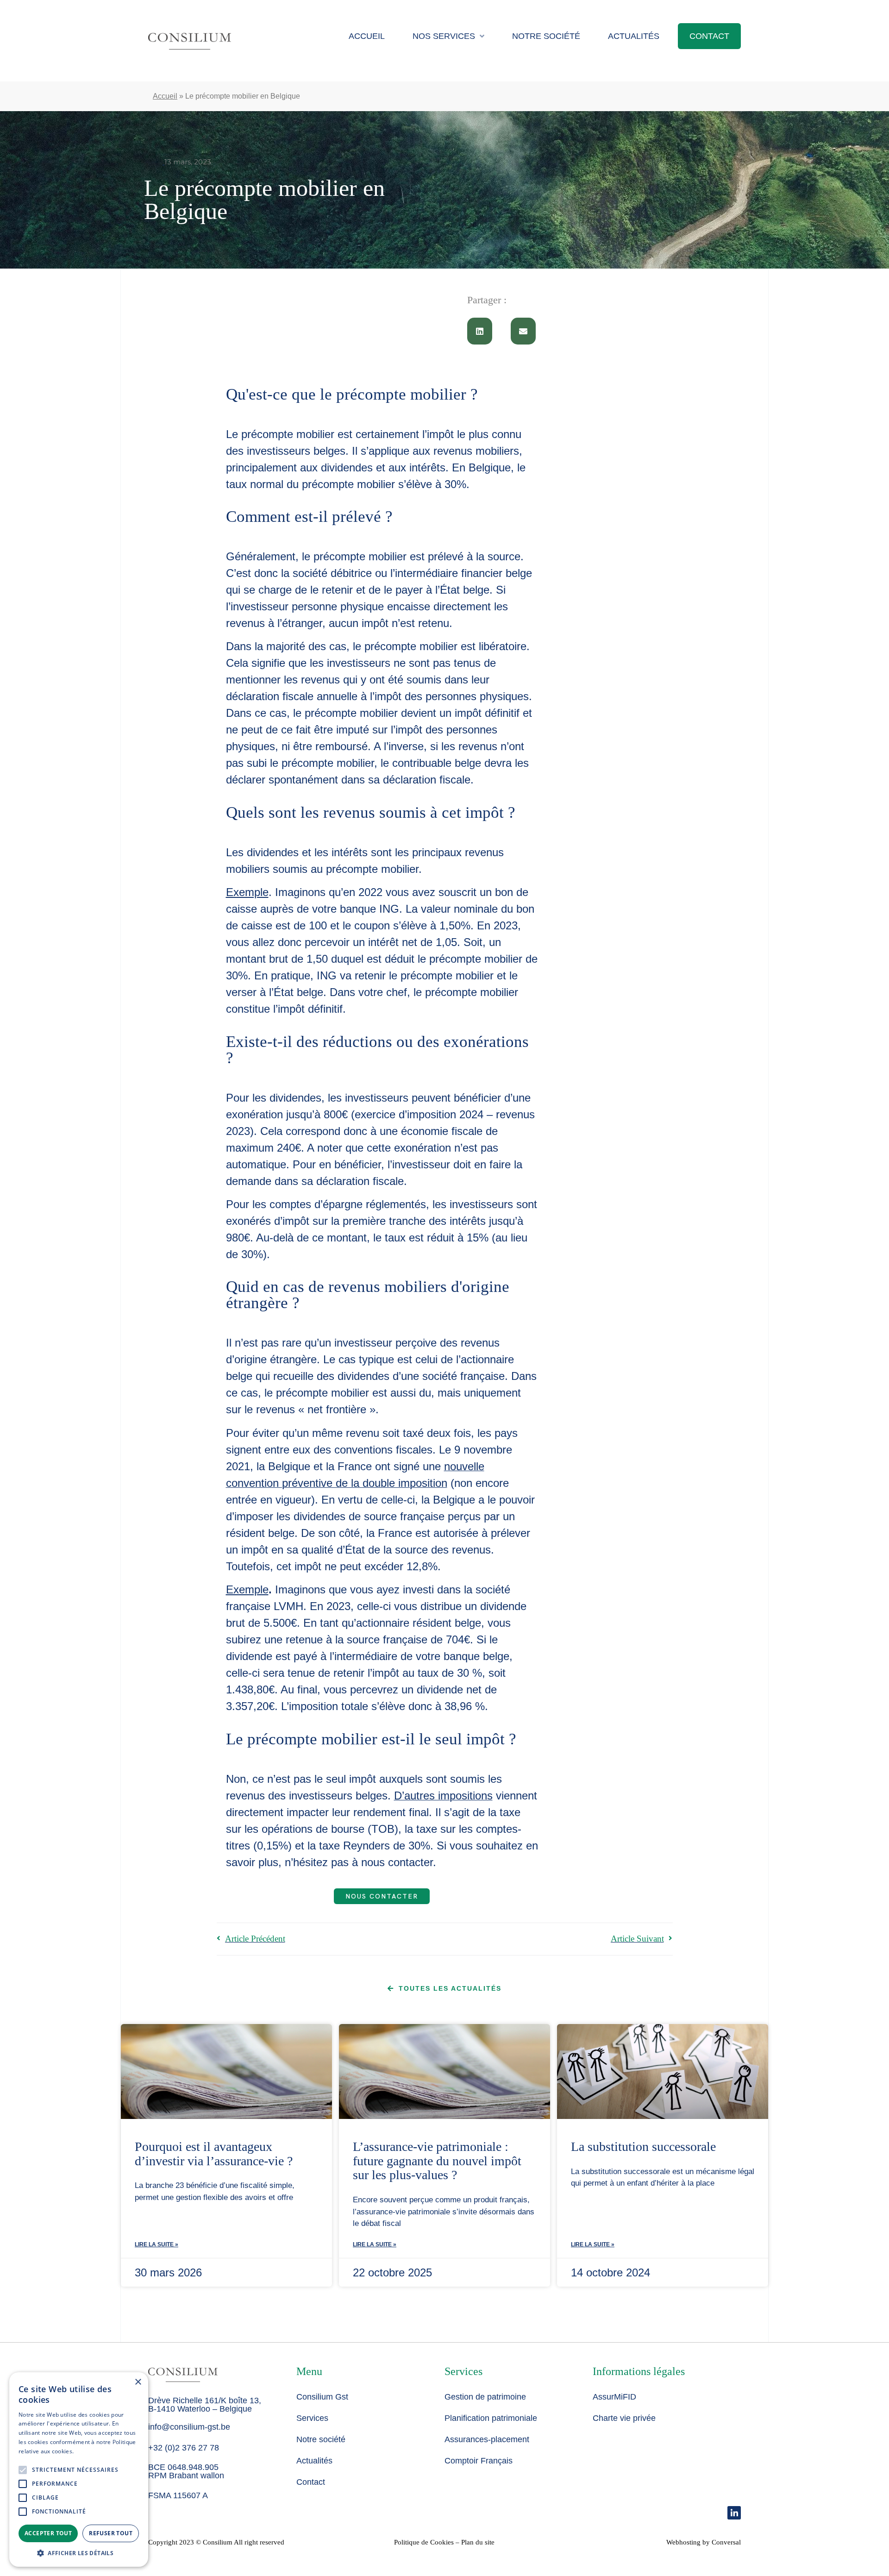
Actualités (634, 36)
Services (312, 2418)
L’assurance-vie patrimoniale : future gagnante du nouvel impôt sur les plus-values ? (437, 2161)
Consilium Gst (322, 2397)
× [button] (138, 2382)
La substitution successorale (643, 2147)
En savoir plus (93, 2451)
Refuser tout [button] (111, 2533)
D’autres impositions (443, 1796)
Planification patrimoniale (491, 2418)
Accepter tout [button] (48, 2533)
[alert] (79, 2469)
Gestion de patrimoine (485, 2397)
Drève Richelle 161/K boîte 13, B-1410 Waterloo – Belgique (205, 2405)
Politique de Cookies (424, 2542)
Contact (709, 36)
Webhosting (683, 2542)
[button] (480, 331)
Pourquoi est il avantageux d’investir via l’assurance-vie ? (214, 2154)
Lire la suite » (157, 2244)
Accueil (367, 36)
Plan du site (478, 2542)
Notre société (546, 36)
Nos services (444, 36)
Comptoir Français (479, 2461)
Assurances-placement (487, 2439)
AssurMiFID (614, 2397)
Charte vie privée (624, 2418)
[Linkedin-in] (734, 2513)
